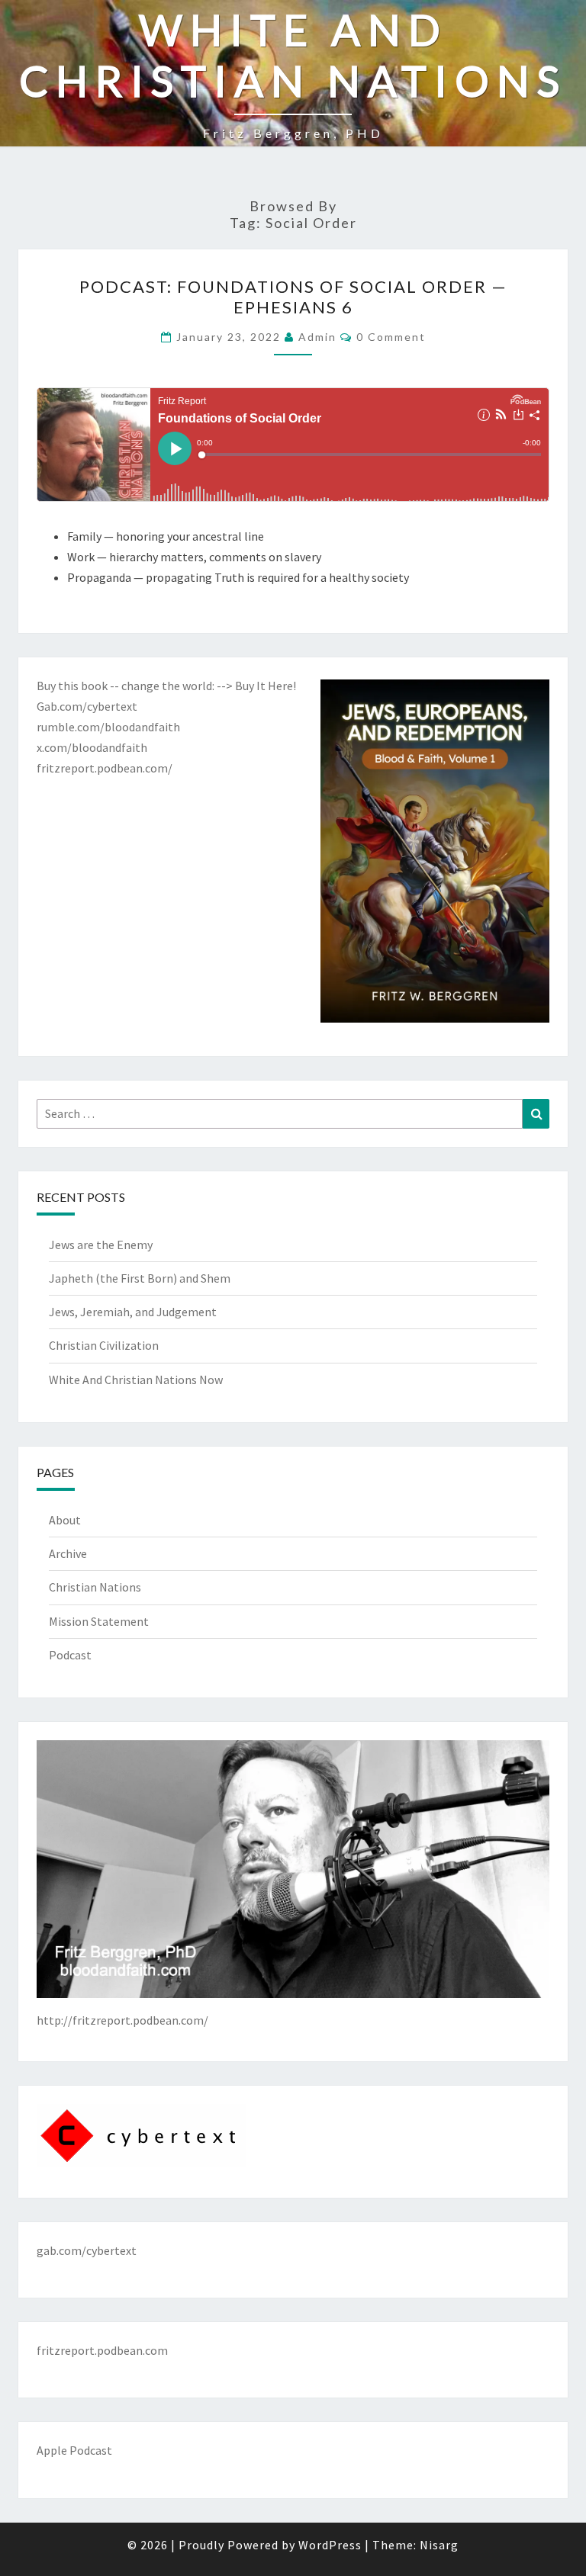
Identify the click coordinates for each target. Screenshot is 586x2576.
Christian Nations (95, 1587)
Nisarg (439, 2545)
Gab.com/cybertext (87, 706)
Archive (68, 1553)
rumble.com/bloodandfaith (108, 727)
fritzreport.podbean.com (102, 2350)
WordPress (330, 2545)
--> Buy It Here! (256, 686)
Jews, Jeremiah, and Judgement (133, 1312)
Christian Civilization (104, 1345)
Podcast (70, 1655)
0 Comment (391, 337)
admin (317, 337)
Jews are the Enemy (101, 1245)
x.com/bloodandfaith (92, 747)
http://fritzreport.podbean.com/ (122, 2020)
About (65, 1520)
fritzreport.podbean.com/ (105, 768)
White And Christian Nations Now (136, 1380)
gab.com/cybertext (87, 2250)
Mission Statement (99, 1621)
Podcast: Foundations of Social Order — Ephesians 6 (293, 296)
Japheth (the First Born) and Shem (140, 1278)
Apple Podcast (74, 2450)
